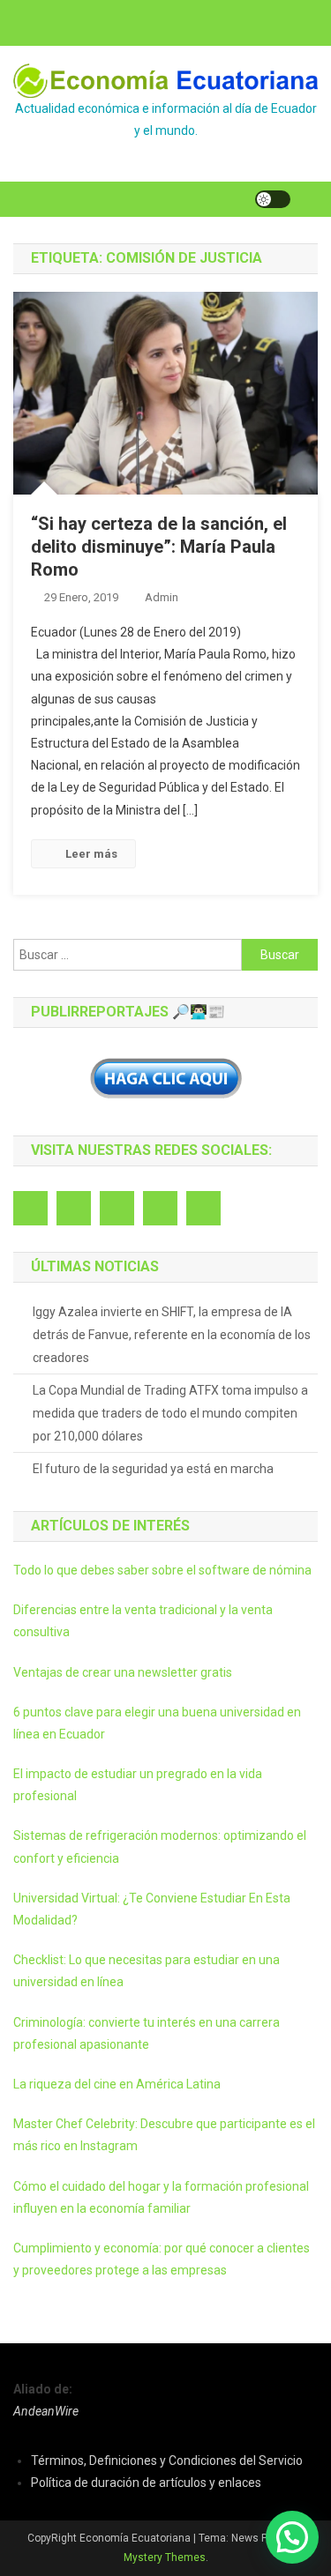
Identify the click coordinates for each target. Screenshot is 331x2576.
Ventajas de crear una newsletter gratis (123, 1672)
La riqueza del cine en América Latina (117, 2084)
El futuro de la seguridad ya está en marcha (153, 1469)
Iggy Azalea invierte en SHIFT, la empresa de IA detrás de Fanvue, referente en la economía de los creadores (172, 1335)
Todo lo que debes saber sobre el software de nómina (162, 1570)
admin (162, 597)
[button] (292, 2537)
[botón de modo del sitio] (273, 199)
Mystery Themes (165, 2557)
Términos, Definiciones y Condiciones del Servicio (167, 2461)
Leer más (91, 854)
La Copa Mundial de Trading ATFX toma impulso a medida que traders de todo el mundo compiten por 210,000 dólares (170, 1413)
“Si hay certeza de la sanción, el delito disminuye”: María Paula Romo (159, 547)
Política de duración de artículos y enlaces (146, 2483)
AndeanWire (46, 2411)
